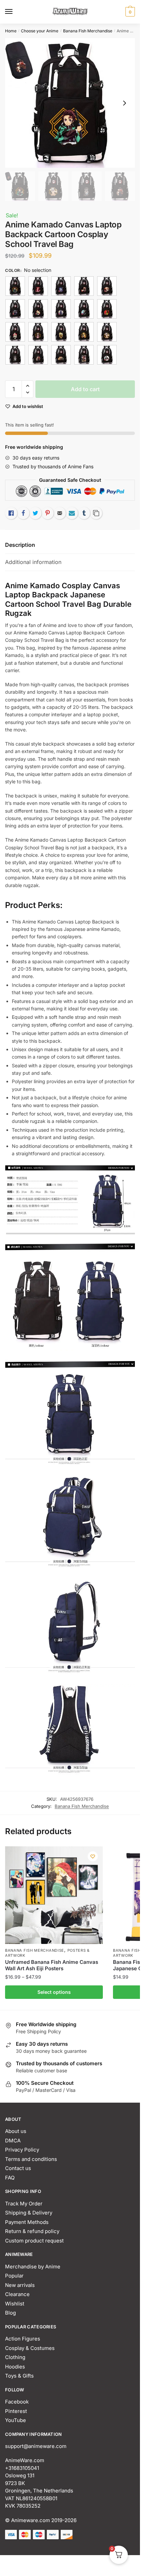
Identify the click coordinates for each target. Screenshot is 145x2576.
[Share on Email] (60, 513)
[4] (107, 332)
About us (16, 2131)
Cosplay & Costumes (30, 2348)
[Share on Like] (11, 513)
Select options (54, 1992)
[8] (84, 355)
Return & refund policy (32, 2231)
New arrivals (20, 2285)
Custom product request (34, 2241)
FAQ (10, 2178)
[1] (15, 286)
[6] (38, 355)
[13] (107, 286)
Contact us (18, 2168)
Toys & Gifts (19, 2376)
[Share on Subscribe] (72, 513)
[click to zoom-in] (70, 103)
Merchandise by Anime (33, 2267)
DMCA (13, 2141)
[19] (15, 332)
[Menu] (15, 12)
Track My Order (24, 2204)
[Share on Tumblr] (84, 513)
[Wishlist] (93, 1856)
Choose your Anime (40, 31)
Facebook (17, 2402)
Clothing (15, 2357)
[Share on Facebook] (23, 513)
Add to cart (85, 389)
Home (11, 31)
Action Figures (23, 2339)
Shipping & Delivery (29, 2213)
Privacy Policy (22, 2150)
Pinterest (16, 2411)
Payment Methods (27, 2222)
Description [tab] (20, 545)
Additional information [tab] (33, 562)
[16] (61, 309)
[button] (27, 386)
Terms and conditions (31, 2159)
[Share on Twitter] (35, 513)
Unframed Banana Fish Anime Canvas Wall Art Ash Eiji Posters (52, 1965)
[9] (107, 355)
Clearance (17, 2294)
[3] (84, 332)
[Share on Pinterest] (48, 513)
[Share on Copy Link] (96, 513)
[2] (38, 332)
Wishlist (15, 2304)
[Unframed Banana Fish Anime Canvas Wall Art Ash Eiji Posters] (54, 1895)
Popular (14, 2276)
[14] (15, 309)
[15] (38, 309)
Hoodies (15, 2367)
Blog (10, 2313)
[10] (38, 286)
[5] (15, 355)
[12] (84, 286)
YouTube (16, 2420)
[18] (107, 309)
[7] (61, 355)
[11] (61, 286)
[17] (84, 309)
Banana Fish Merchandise (88, 31)
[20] (61, 332)
